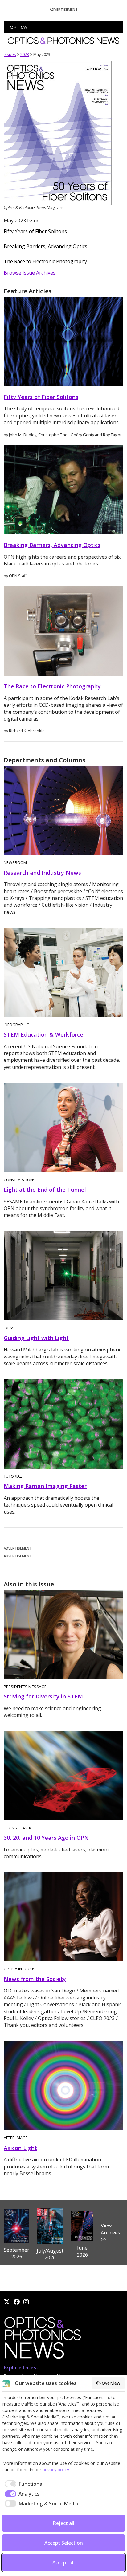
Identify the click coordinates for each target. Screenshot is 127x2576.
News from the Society (35, 1979)
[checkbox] (23, 2484)
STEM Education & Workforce (43, 1034)
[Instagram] (26, 2302)
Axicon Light (20, 2148)
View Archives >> (111, 2232)
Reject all (63, 2523)
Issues (10, 54)
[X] (7, 2302)
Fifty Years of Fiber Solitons (35, 231)
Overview (111, 2383)
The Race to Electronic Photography (45, 261)
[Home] (42, 2340)
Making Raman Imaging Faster (45, 1486)
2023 (25, 54)
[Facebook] (17, 2302)
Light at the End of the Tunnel (45, 1190)
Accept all (63, 2562)
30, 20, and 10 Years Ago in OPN (46, 1838)
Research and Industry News (42, 873)
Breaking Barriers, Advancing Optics (45, 246)
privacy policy (56, 2470)
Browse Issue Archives (30, 273)
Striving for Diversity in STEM (43, 1696)
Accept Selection (64, 2543)
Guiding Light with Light (36, 1338)
